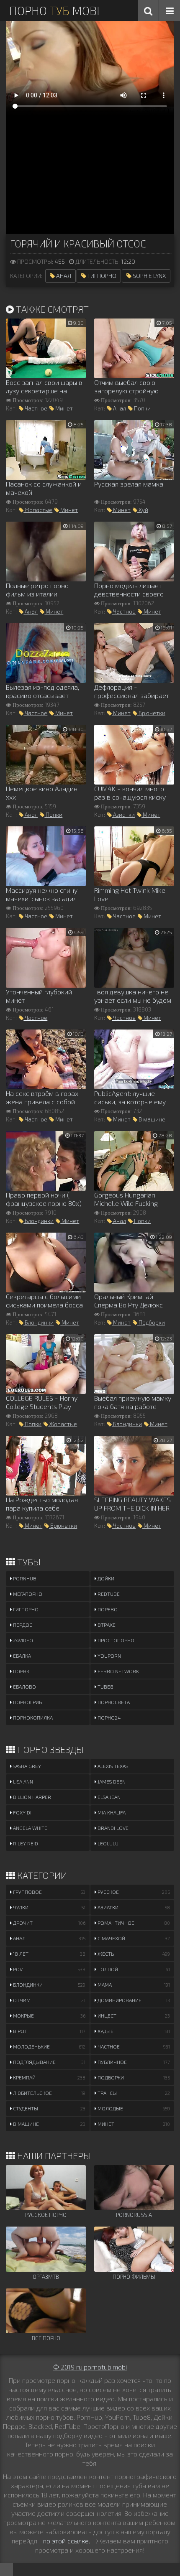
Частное (35, 408)
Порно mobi (54, 10)
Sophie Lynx (149, 276)
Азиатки (123, 815)
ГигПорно (101, 276)
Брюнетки (151, 713)
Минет (63, 408)
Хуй (143, 510)
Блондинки (39, 1221)
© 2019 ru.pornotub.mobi (90, 2367)
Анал (63, 276)
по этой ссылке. (67, 2541)
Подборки (151, 1322)
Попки (142, 408)
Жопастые (38, 510)
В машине (151, 1119)
